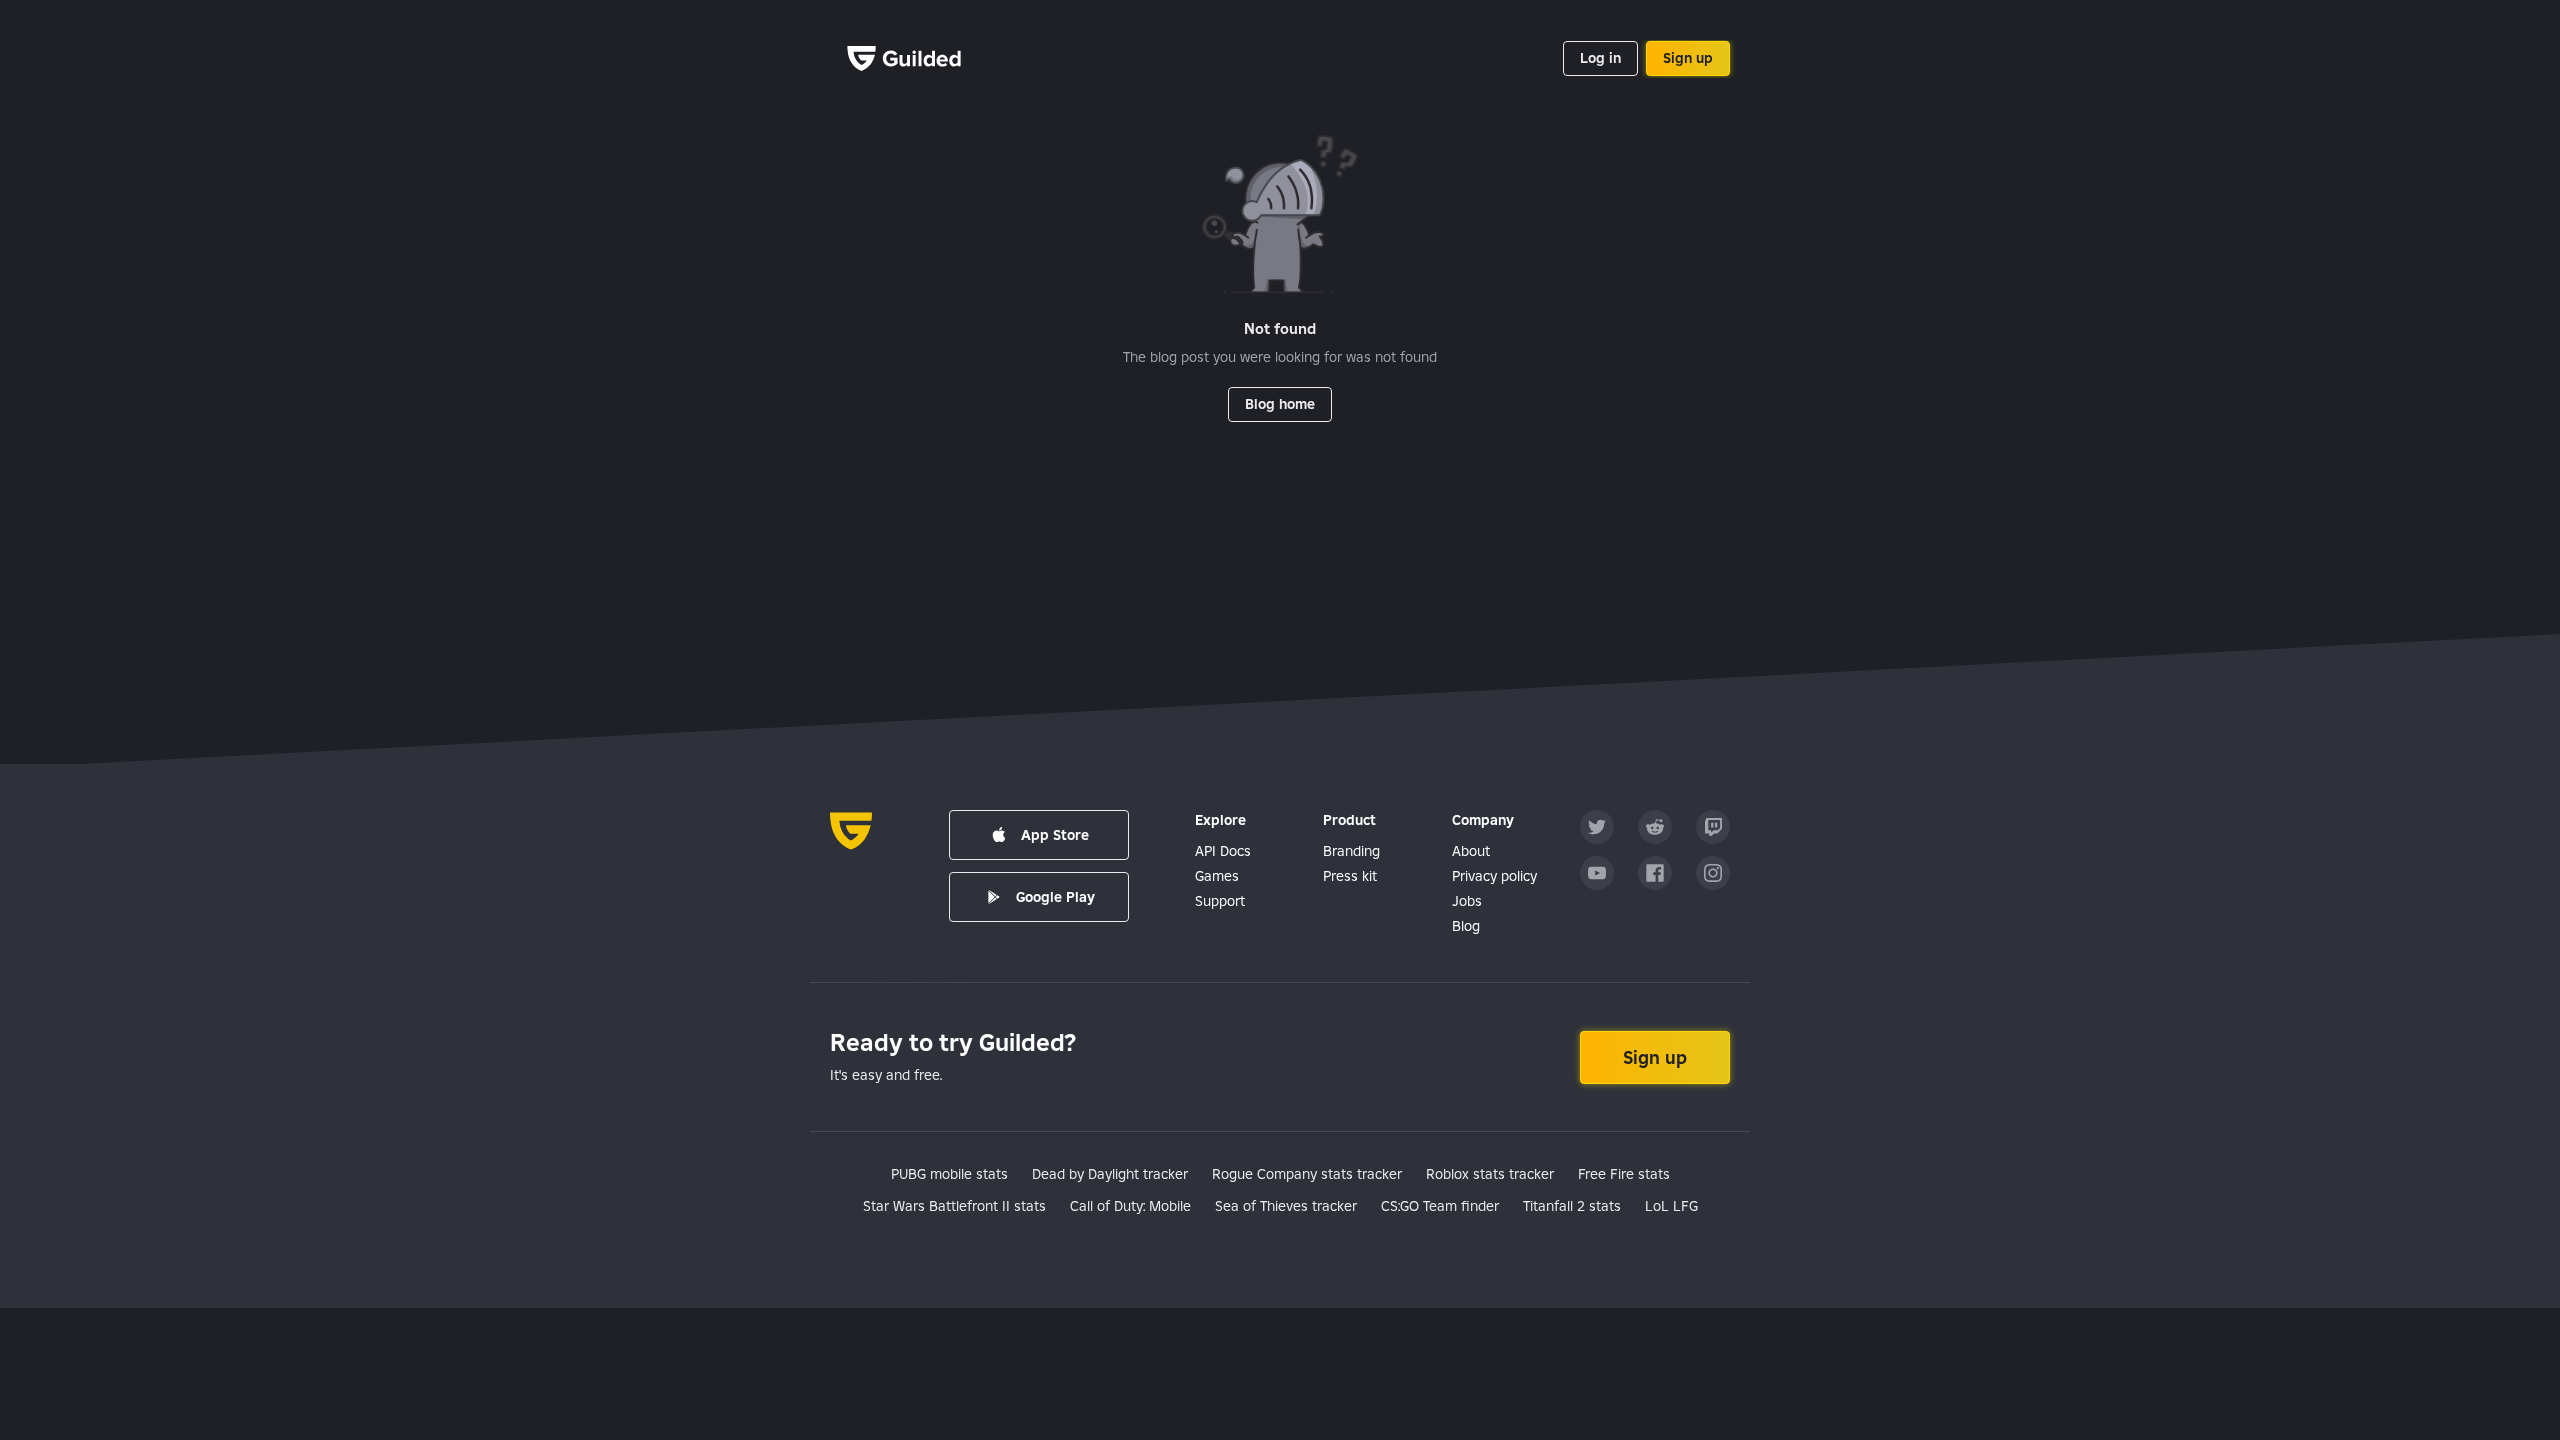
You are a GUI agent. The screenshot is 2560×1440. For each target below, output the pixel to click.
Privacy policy (1494, 876)
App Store (1055, 835)
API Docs (1223, 851)
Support (1220, 901)
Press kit (1350, 876)
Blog (1466, 926)
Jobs (1467, 901)
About (1471, 851)
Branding (1351, 851)
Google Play (1055, 897)
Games (1217, 876)
